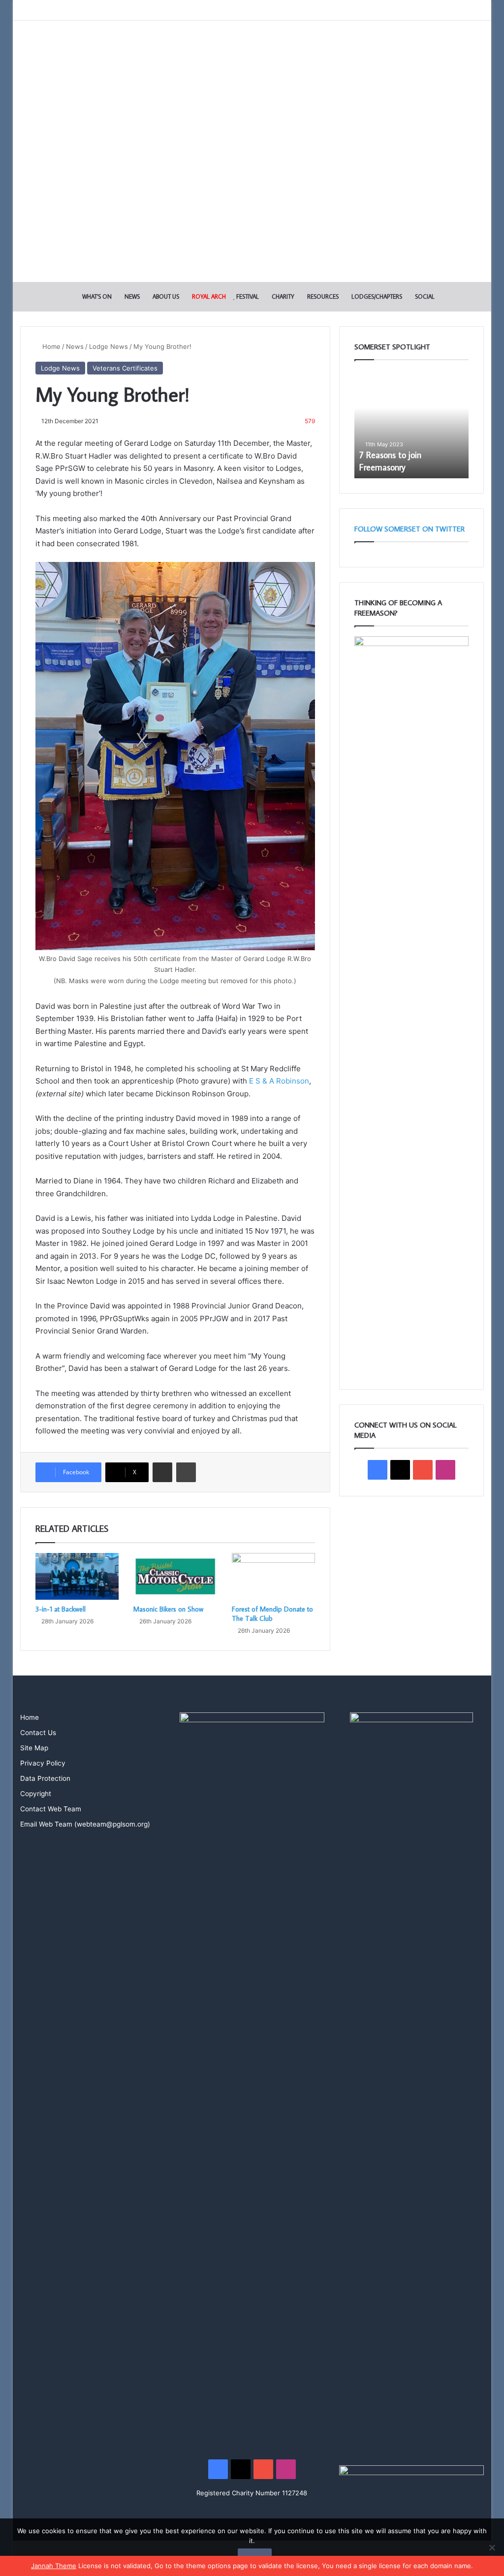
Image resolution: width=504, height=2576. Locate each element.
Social (424, 296)
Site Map (34, 1748)
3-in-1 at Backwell (61, 1609)
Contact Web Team (51, 1809)
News (131, 296)
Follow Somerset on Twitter (409, 529)
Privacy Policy (43, 1763)
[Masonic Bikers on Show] (175, 1577)
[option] (412, 424)
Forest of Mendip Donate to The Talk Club (272, 1614)
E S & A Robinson (278, 1081)
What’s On (96, 296)
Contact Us (38, 1733)
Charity (282, 296)
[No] (492, 2547)
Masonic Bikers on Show (168, 1609)
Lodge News (109, 346)
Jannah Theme (54, 2566)
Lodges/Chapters (376, 296)
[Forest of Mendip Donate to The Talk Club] (274, 1577)
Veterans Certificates (125, 368)
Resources (322, 296)
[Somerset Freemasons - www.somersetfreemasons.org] (252, 55)
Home (50, 346)
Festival (247, 296)
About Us (165, 296)
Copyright (36, 1794)
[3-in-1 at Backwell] (77, 1577)
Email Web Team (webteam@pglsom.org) (85, 1824)
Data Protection (45, 1778)
